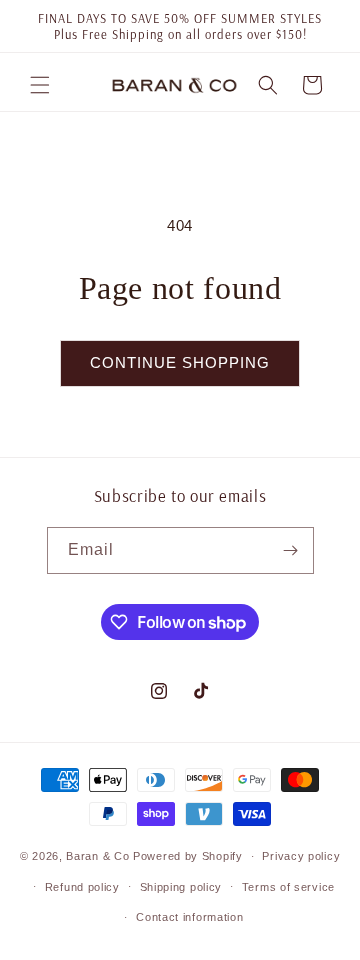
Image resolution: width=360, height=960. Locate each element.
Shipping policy (181, 887)
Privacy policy (301, 856)
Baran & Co (97, 856)
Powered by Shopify (188, 856)
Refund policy (82, 887)
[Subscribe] (291, 550)
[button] (40, 85)
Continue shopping (180, 362)
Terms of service (288, 887)
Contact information (189, 917)
